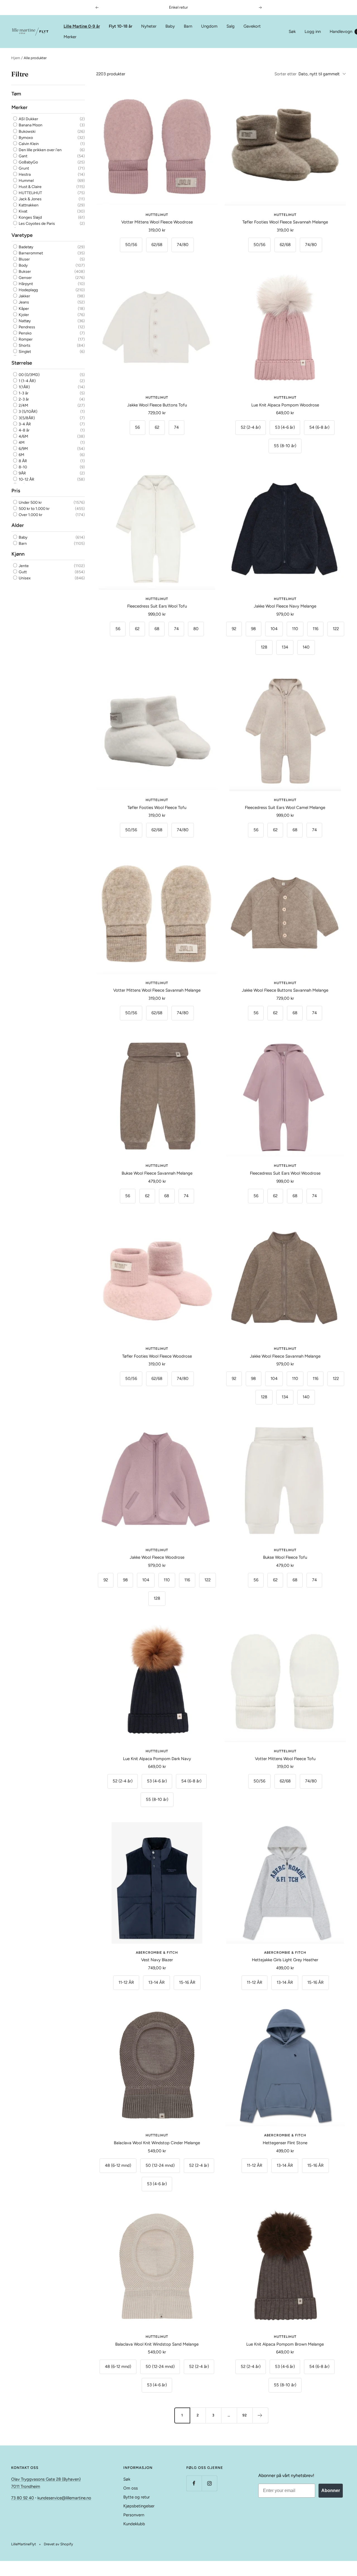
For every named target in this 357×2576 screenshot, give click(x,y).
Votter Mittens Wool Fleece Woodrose (157, 222)
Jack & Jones (30, 199)
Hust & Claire (30, 187)
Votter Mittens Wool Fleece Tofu (285, 1759)
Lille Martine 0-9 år (82, 26)
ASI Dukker (28, 119)
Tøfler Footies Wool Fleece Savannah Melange (285, 222)
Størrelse (22, 363)
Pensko (25, 333)
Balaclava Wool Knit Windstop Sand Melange (157, 2344)
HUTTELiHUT (30, 193)
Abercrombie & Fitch (157, 1953)
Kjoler (23, 315)
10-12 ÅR (26, 479)
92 (245, 2415)
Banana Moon (30, 125)
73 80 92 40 (23, 2498)
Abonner (331, 2491)
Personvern (134, 2515)
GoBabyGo (28, 162)
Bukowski (27, 132)
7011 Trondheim (26, 2486)
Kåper (23, 308)
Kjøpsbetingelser (139, 2506)
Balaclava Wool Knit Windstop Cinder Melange (157, 2143)
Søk (292, 32)
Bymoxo (25, 138)
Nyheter (149, 26)
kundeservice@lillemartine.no (64, 2498)
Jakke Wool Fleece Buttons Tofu (157, 405)
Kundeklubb (134, 2524)
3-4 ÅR (24, 424)
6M (21, 455)
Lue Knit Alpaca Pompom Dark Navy (157, 1759)
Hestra (24, 174)
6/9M (23, 449)
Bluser (24, 259)
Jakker (24, 296)
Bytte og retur (137, 2497)
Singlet (24, 352)
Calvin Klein (28, 144)
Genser (25, 278)
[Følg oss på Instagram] (209, 2483)
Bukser (24, 272)
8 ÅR (22, 461)
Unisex (24, 578)
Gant (23, 156)
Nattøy (24, 321)
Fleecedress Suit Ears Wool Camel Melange (285, 808)
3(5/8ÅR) (26, 418)
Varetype (22, 235)
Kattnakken (28, 205)
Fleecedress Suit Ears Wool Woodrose (285, 1173)
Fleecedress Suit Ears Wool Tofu (157, 606)
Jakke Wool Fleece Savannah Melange (285, 1356)
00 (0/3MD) (29, 375)
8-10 (22, 467)
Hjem (16, 58)
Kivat (23, 211)
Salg (231, 26)
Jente (23, 566)
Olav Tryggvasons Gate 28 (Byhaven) (46, 2479)
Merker (70, 37)
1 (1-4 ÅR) (27, 381)
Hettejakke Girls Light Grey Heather (285, 1960)
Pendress (26, 327)
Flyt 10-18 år (120, 26)
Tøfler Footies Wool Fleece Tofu (157, 808)
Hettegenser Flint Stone (285, 2143)
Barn (188, 26)
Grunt (23, 168)
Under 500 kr (30, 503)
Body (23, 265)
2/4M (23, 405)
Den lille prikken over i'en (40, 150)
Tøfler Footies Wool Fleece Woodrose (157, 1356)
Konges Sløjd (30, 217)
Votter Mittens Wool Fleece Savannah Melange (157, 990)
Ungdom (209, 26)
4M (21, 443)
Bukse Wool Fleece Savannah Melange (157, 1173)
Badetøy (26, 247)
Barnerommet (30, 253)
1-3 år (23, 393)
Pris (16, 491)
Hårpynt (25, 284)
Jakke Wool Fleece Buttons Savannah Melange (285, 990)
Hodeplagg (28, 290)
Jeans (23, 302)
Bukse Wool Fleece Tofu (285, 1557)
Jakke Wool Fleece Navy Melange (285, 606)
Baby (170, 26)
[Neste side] (260, 2415)
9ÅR (22, 473)
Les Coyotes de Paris (36, 224)
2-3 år (23, 399)
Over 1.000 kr (30, 515)
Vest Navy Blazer (157, 1960)
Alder (18, 525)
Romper (25, 339)
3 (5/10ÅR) (28, 412)
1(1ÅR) (24, 387)
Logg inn (313, 32)
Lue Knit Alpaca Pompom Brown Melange (285, 2344)
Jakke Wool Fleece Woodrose (157, 1557)
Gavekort (252, 26)
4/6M (23, 436)
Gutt (22, 572)
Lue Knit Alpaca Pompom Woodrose (285, 405)
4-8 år (24, 430)
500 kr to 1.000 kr (34, 509)
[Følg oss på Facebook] (194, 2483)
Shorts (24, 345)
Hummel (26, 181)
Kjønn (18, 554)
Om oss (131, 2488)
